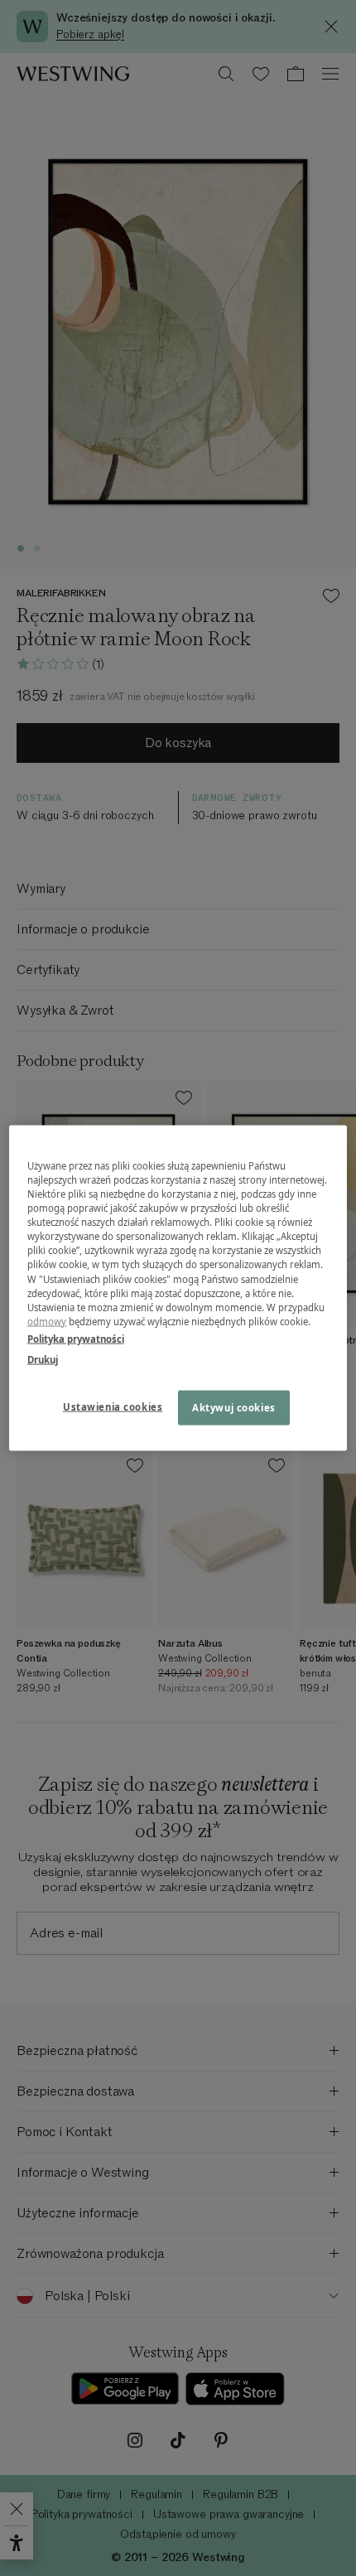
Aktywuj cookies (234, 1407)
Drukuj (43, 1359)
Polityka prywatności (76, 1338)
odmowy (47, 1321)
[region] (178, 1288)
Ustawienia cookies (113, 1406)
